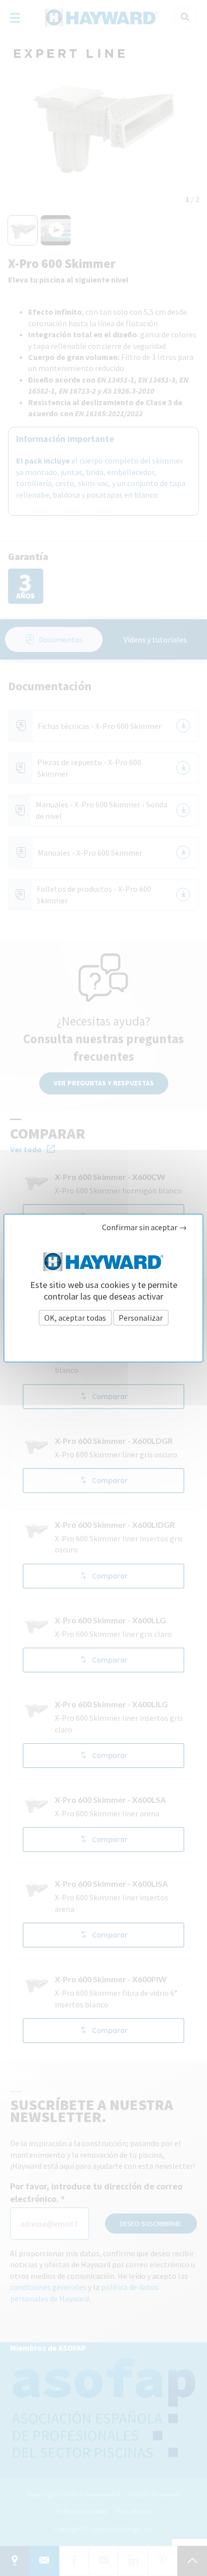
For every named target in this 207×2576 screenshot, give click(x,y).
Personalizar (141, 1317)
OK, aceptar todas (75, 1317)
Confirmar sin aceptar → (144, 1227)
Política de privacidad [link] (104, 1340)
